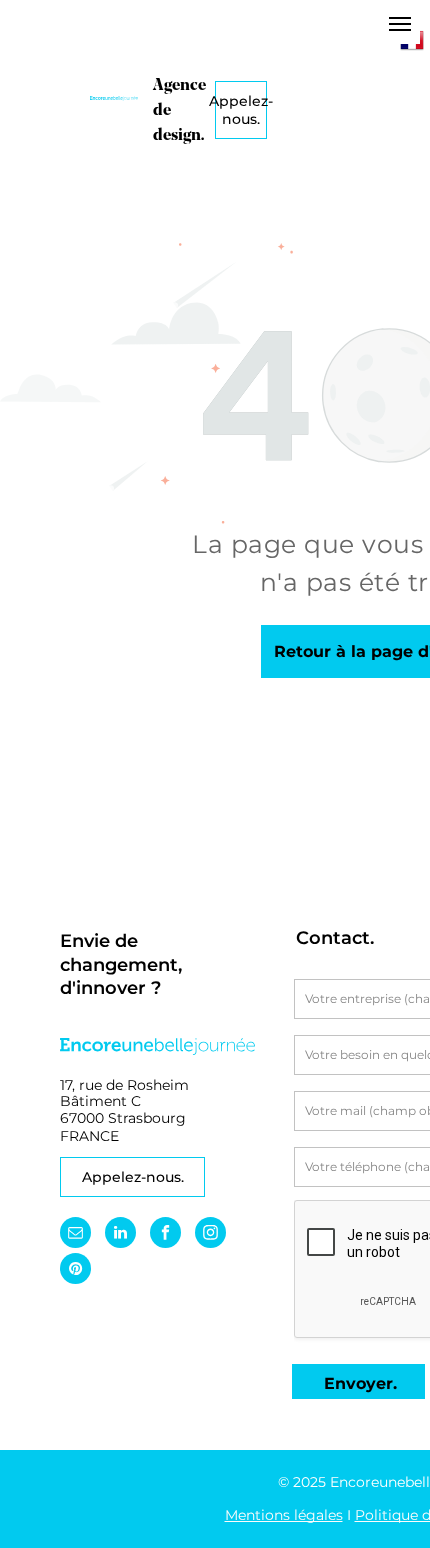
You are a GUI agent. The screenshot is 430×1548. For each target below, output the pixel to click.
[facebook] (165, 1235)
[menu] (400, 24)
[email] (75, 1235)
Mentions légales (284, 1515)
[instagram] (210, 1235)
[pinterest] (75, 1271)
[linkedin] (120, 1235)
